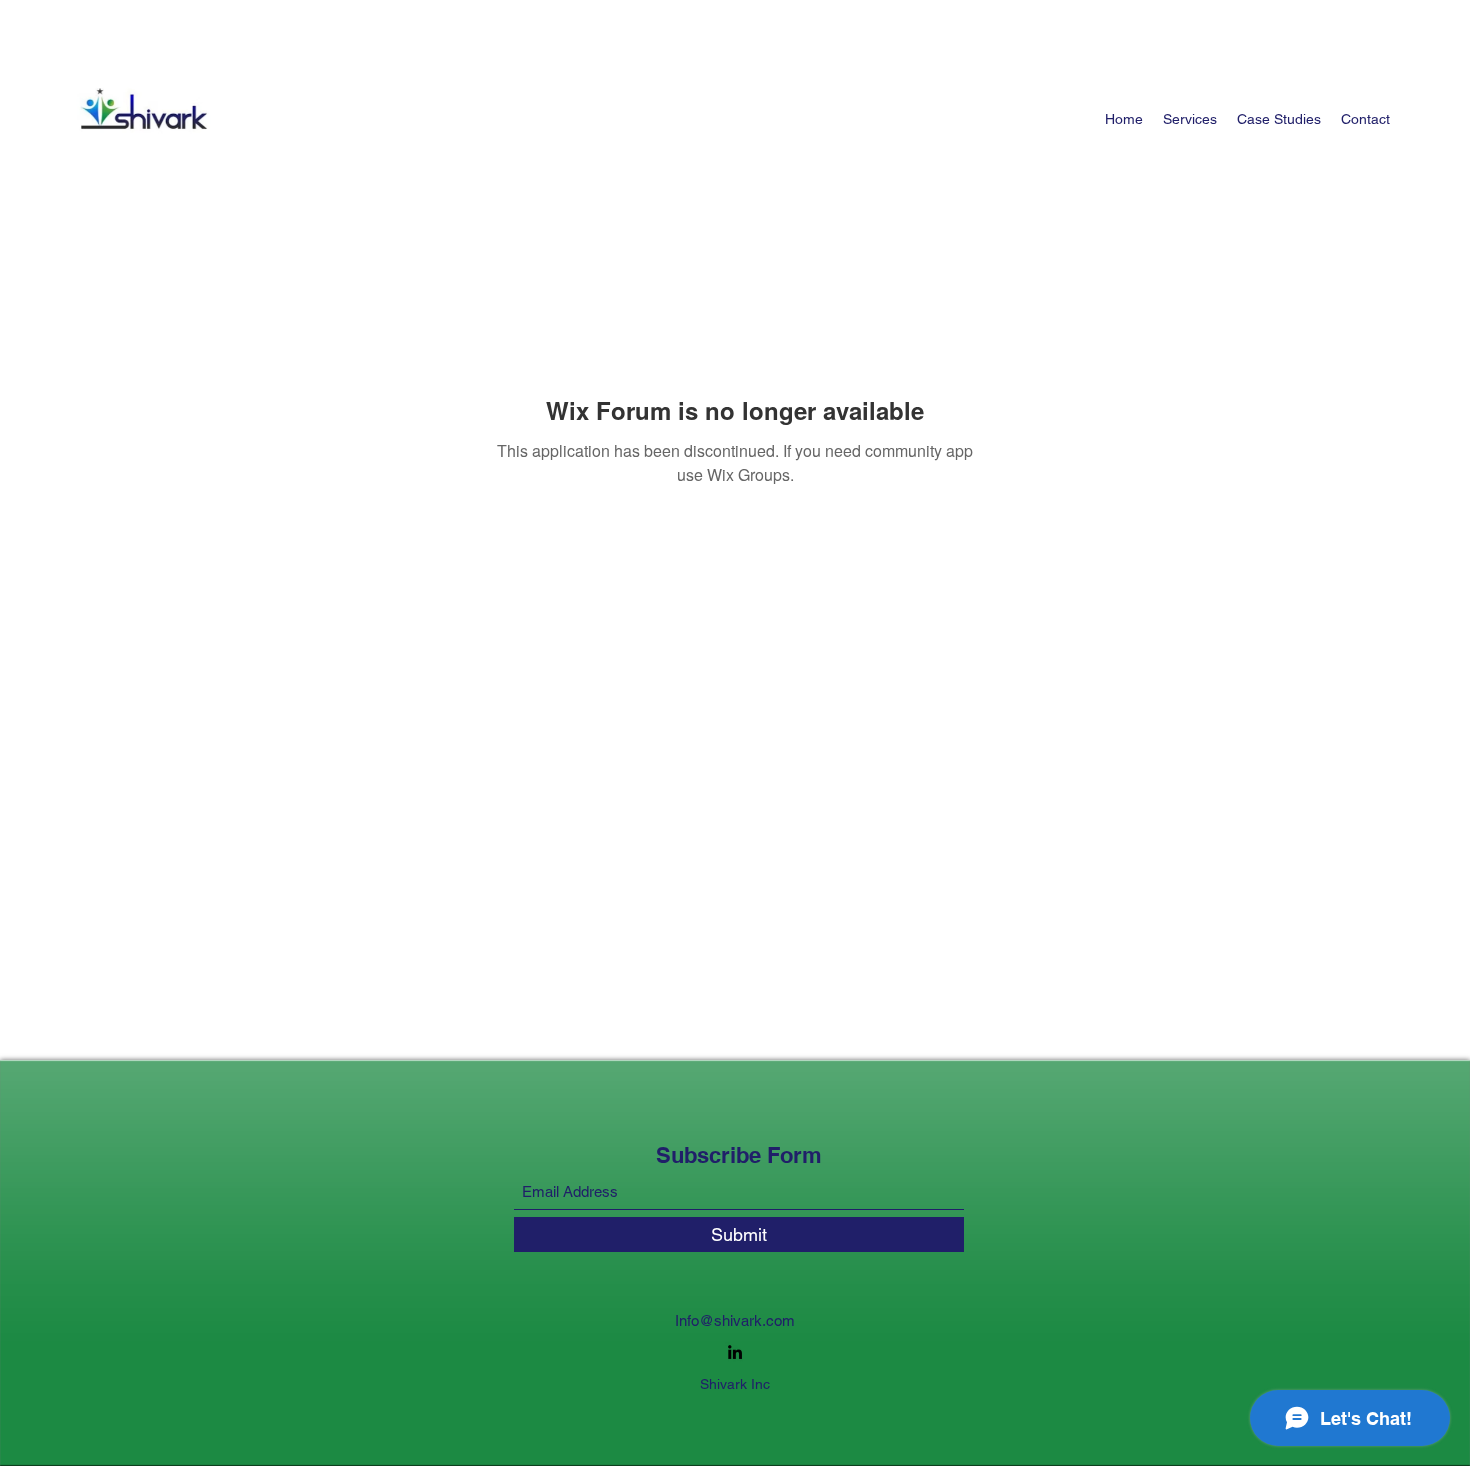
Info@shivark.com (735, 1320)
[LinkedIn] (735, 1352)
